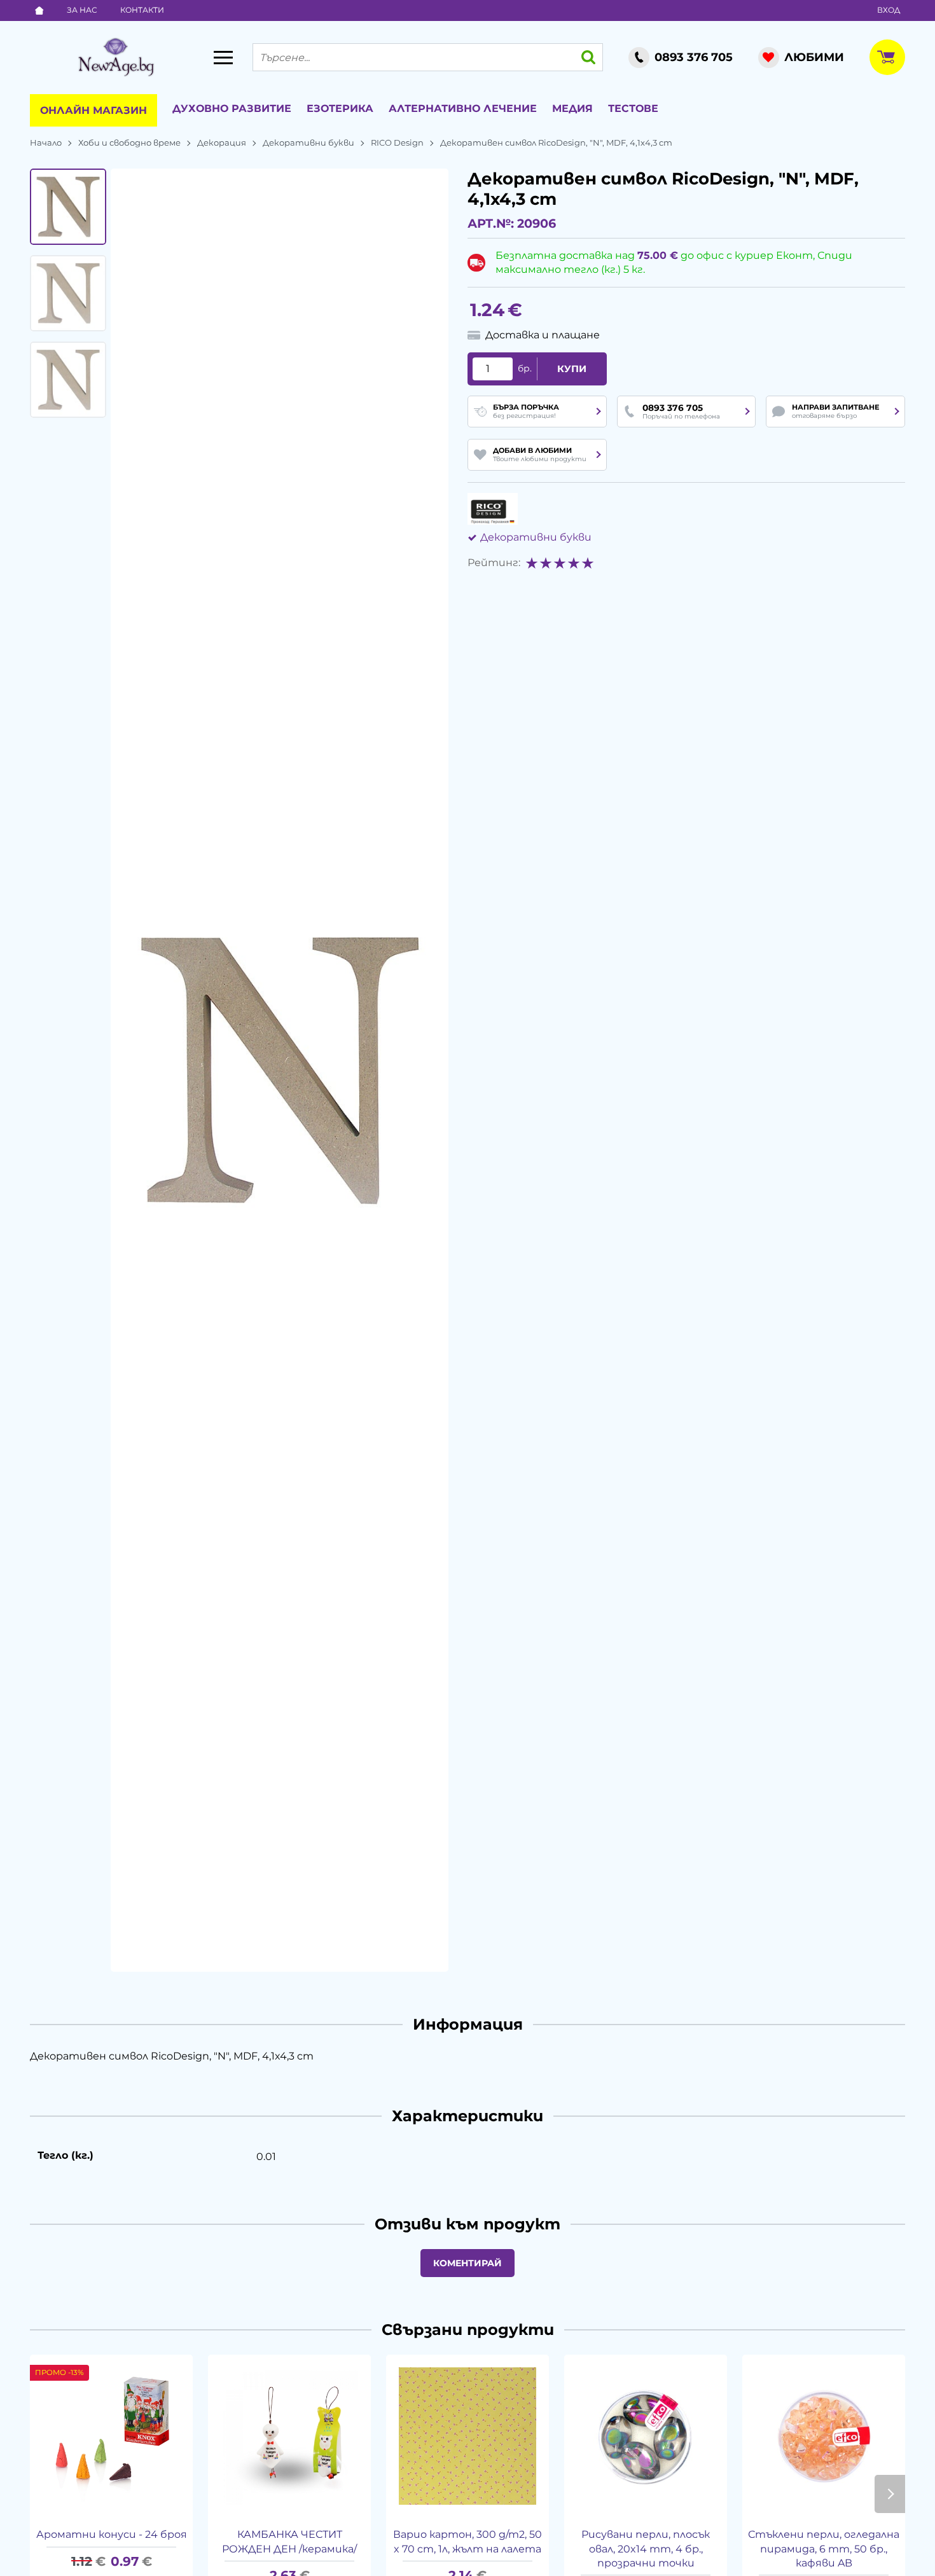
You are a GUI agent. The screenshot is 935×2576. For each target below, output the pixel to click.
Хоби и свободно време (129, 142)
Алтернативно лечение (463, 108)
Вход (889, 10)
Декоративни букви (308, 142)
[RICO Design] (493, 509)
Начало (46, 142)
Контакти (142, 10)
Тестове (633, 108)
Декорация (222, 142)
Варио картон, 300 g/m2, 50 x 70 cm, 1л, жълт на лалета (468, 2541)
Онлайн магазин (93, 110)
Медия (572, 108)
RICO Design (397, 142)
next (890, 2494)
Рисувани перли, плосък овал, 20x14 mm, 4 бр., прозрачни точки (646, 2549)
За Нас (82, 10)
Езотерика (340, 108)
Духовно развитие (232, 108)
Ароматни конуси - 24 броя (112, 2534)
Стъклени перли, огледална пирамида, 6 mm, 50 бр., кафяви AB (824, 2549)
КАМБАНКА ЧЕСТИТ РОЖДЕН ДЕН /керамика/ (289, 2541)
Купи (572, 369)
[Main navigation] (223, 57)
